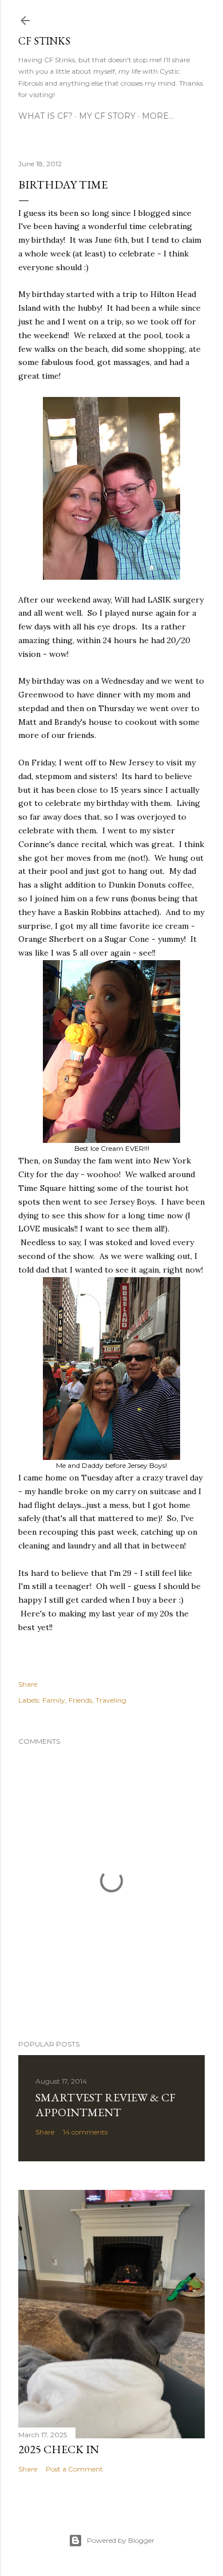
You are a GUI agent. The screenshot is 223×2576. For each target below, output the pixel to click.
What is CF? (45, 116)
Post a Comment (74, 2469)
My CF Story (107, 116)
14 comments (85, 2132)
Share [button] (28, 1684)
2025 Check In (59, 2449)
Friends (80, 1700)
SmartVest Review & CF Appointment (105, 2105)
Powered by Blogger (121, 2540)
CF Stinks (44, 41)
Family (54, 1700)
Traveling (111, 1700)
